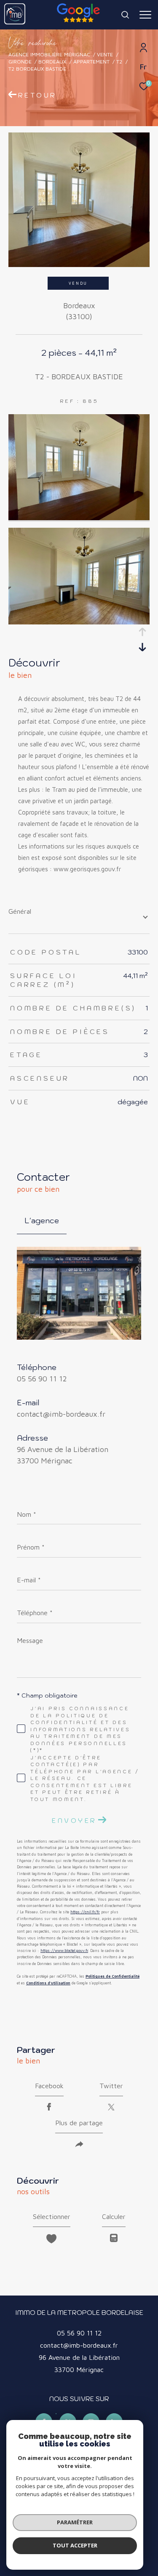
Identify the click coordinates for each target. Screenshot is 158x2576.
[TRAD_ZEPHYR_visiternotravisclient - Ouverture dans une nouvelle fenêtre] (56, 2414)
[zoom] (79, 518)
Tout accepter (75, 2545)
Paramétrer (75, 2522)
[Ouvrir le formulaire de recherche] (125, 15)
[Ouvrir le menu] (145, 15)
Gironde (20, 62)
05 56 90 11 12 (42, 1379)
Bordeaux (52, 62)
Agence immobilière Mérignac (49, 54)
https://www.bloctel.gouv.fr (64, 1951)
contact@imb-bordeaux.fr (61, 1414)
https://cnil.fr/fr (85, 1912)
